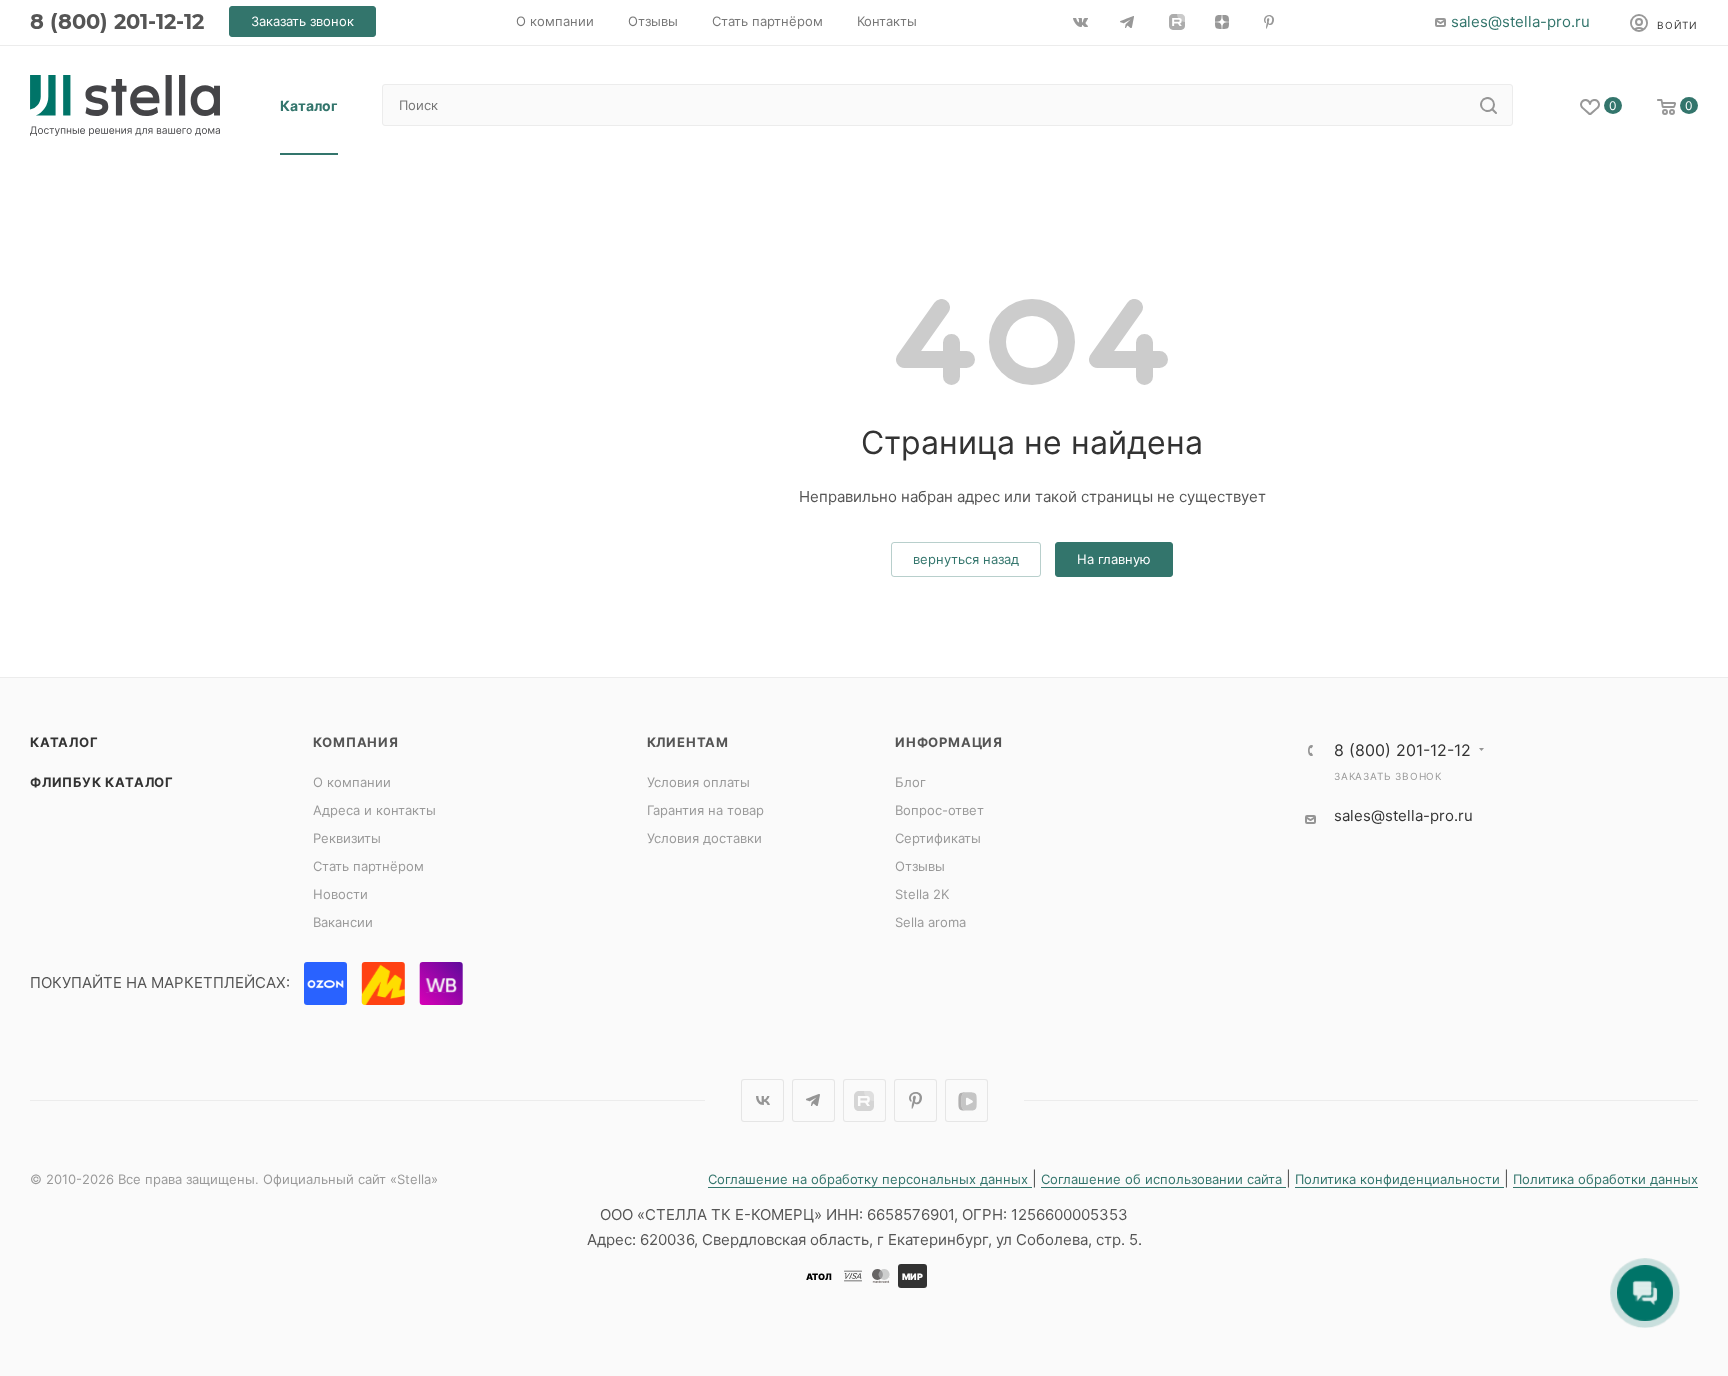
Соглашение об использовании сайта (1163, 1179)
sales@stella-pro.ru (1520, 21)
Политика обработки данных (1605, 1179)
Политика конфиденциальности (1399, 1179)
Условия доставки (704, 838)
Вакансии (343, 922)
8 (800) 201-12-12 (117, 21)
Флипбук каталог (102, 782)
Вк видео (966, 1100)
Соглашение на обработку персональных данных (870, 1179)
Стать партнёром (368, 866)
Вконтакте (762, 1100)
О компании (352, 782)
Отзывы (920, 866)
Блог (910, 782)
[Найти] (1488, 105)
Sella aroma (930, 922)
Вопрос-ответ (939, 810)
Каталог (64, 742)
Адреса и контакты (374, 810)
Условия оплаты (698, 782)
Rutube (864, 1100)
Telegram (813, 1100)
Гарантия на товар (705, 810)
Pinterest (915, 1100)
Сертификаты (938, 838)
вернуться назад (966, 559)
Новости (340, 894)
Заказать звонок (1388, 776)
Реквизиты (347, 838)
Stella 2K (922, 894)
